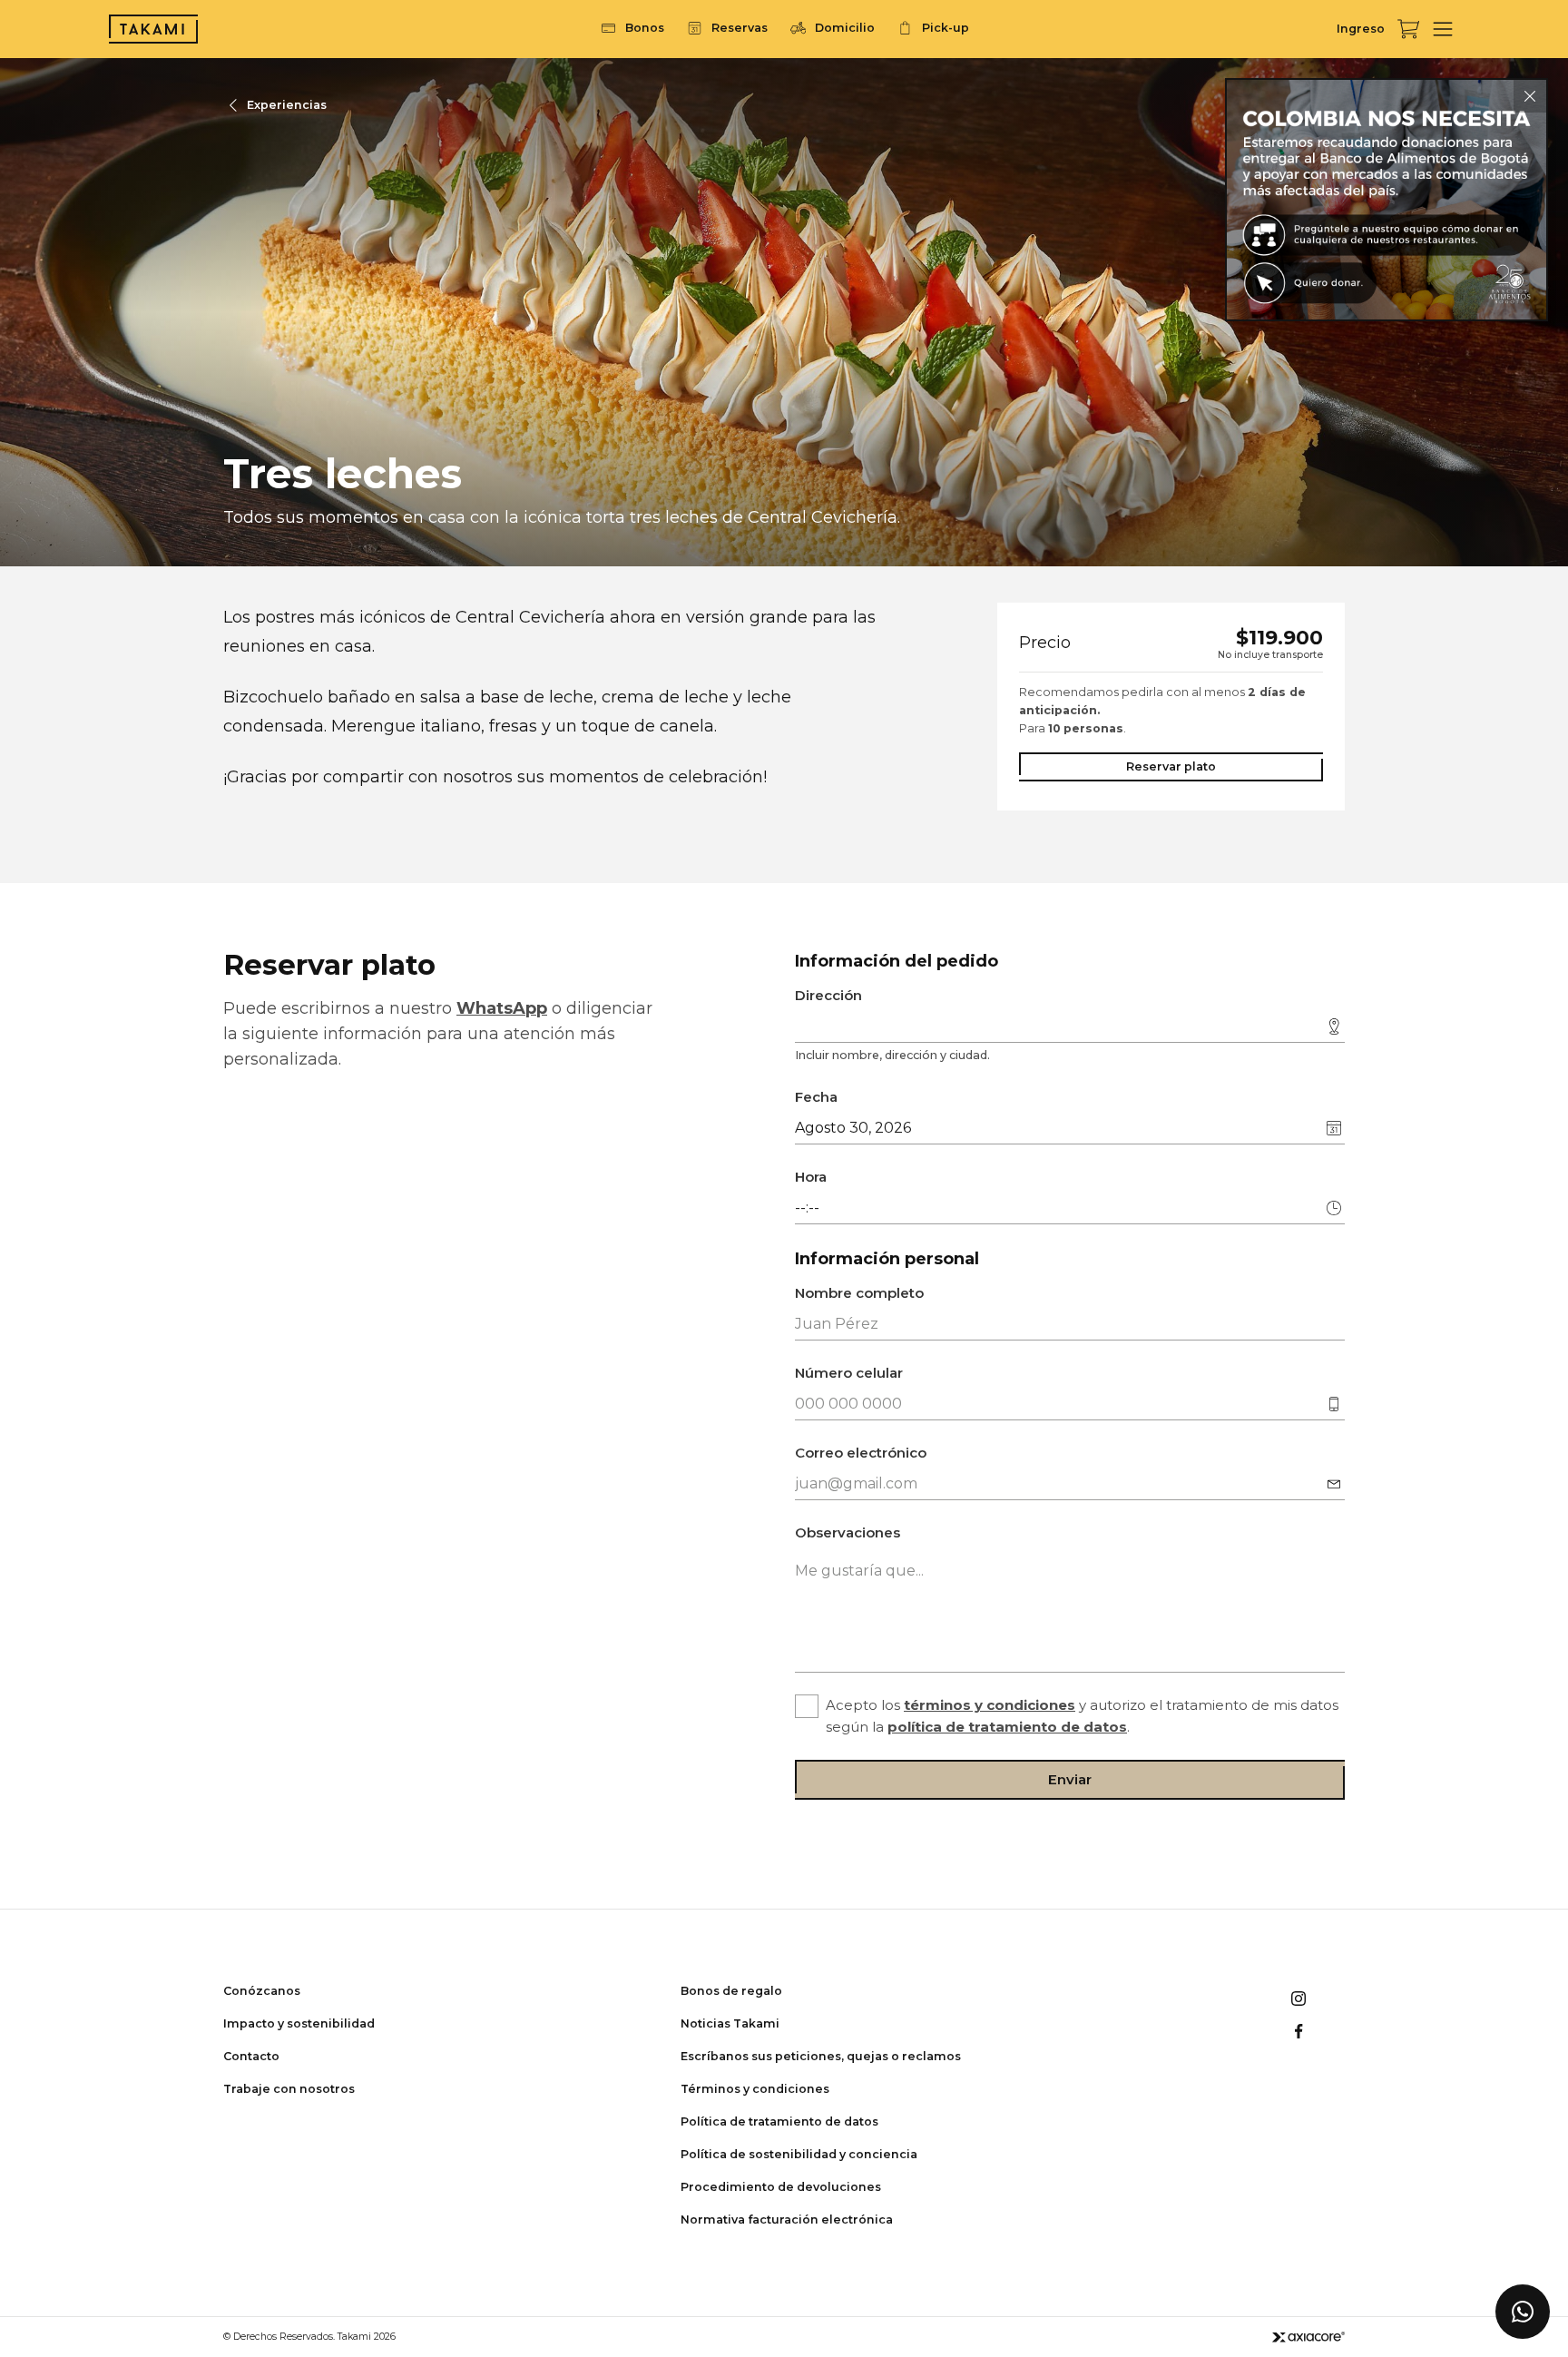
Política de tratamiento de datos (779, 2121)
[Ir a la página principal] (153, 29)
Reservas (740, 28)
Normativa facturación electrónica (787, 2220)
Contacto (251, 2056)
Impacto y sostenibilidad (299, 2023)
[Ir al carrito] (1408, 29)
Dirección (828, 995)
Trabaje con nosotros (289, 2089)
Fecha (816, 1097)
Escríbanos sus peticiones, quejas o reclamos (821, 2056)
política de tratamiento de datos (1007, 1727)
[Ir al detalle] (1387, 200)
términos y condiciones (990, 1705)
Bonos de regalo (731, 1991)
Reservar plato (1171, 766)
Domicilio (845, 28)
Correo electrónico (861, 1453)
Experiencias (287, 105)
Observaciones (848, 1532)
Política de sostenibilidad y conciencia (799, 2154)
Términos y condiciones (755, 2089)
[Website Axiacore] (1308, 2337)
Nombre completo (859, 1293)
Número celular (849, 1373)
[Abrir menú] (1443, 29)
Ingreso (1361, 29)
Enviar (1070, 1779)
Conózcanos (262, 1991)
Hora (811, 1177)
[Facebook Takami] (1298, 2031)
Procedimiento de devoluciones (781, 2187)
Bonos (645, 28)
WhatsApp (502, 1008)
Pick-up (946, 28)
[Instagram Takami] (1298, 1999)
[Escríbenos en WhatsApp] (1523, 2312)
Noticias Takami (730, 2023)
